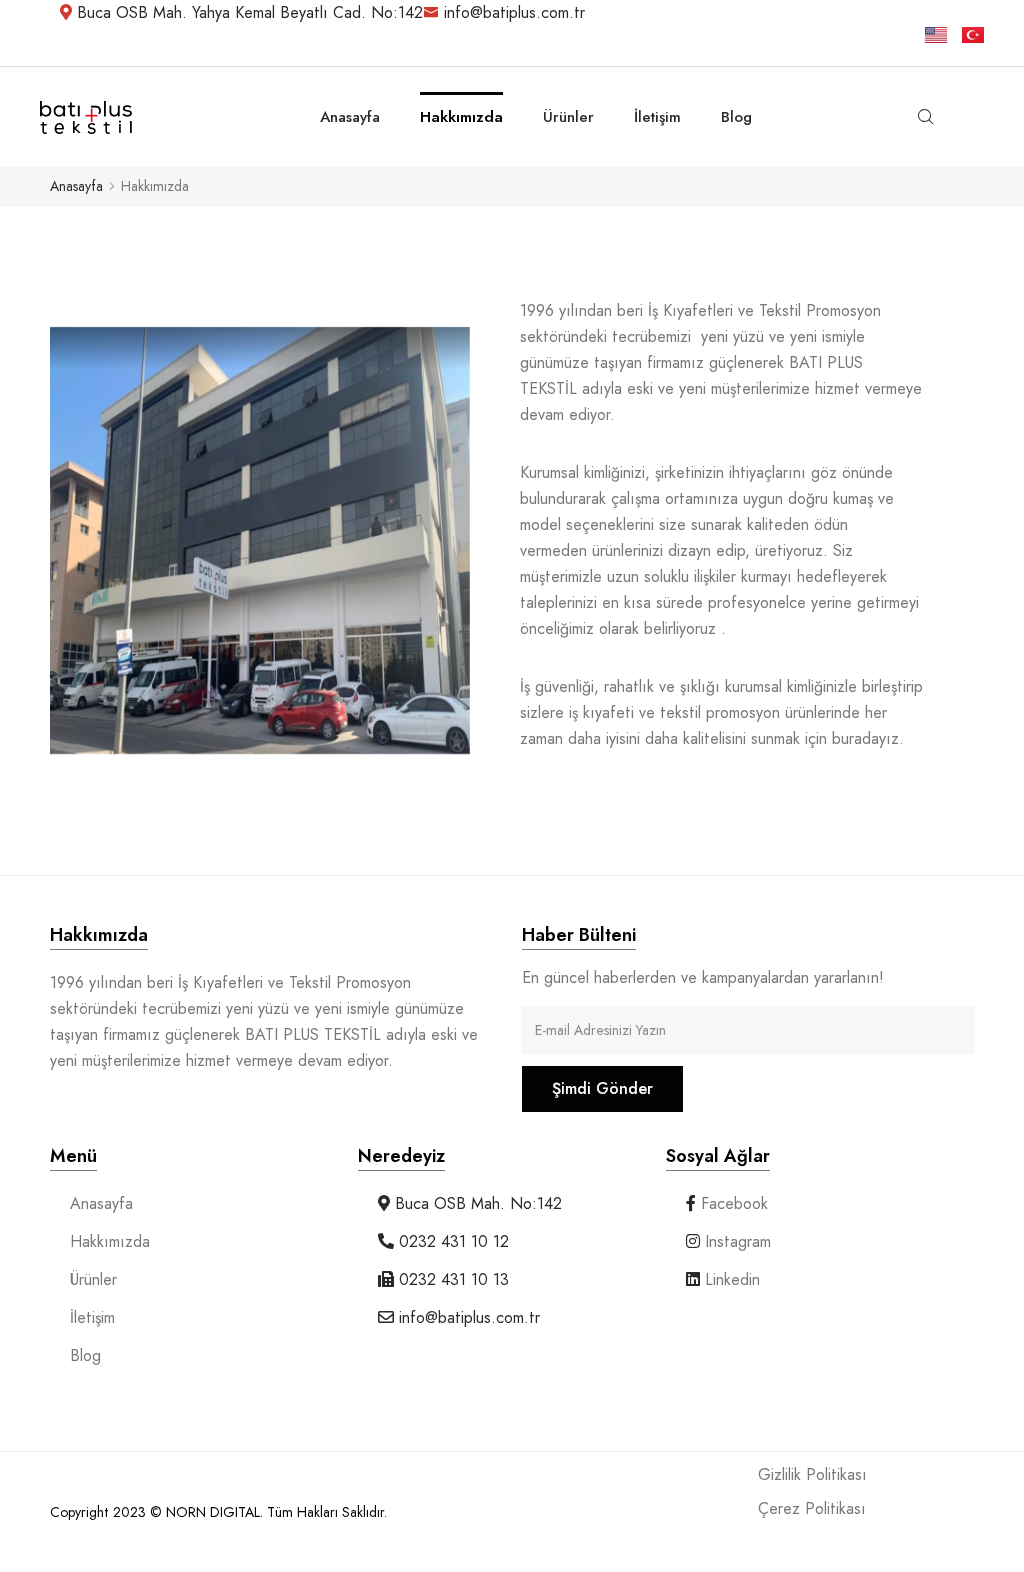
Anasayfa (76, 186)
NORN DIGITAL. (216, 1512)
